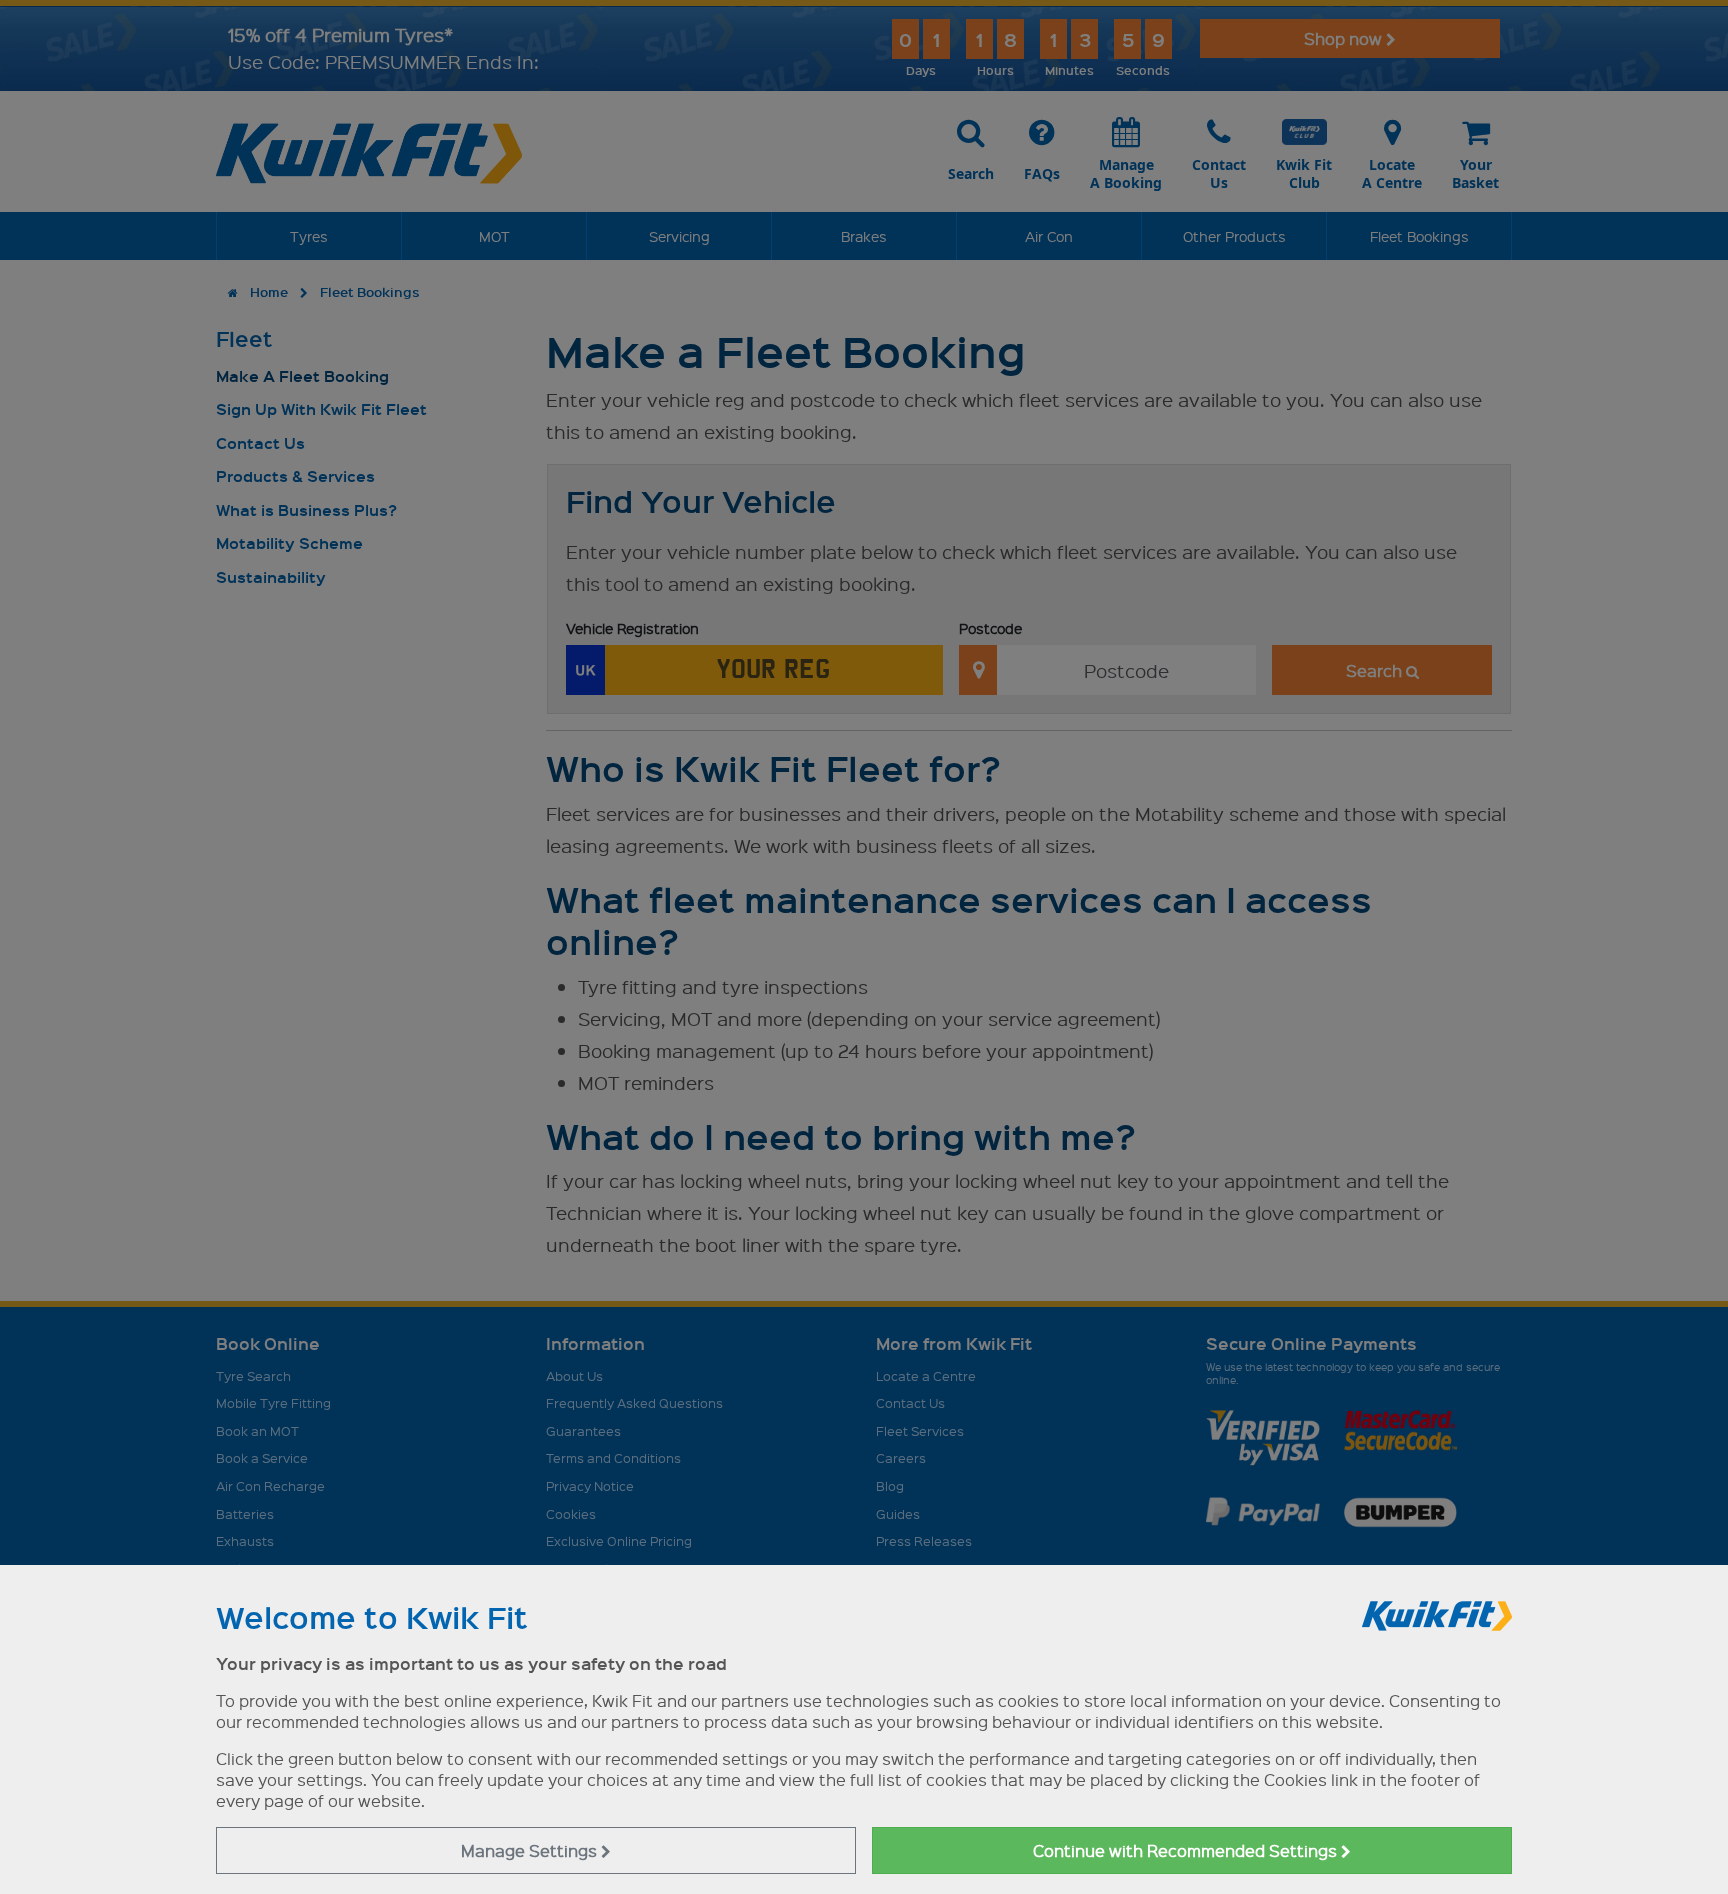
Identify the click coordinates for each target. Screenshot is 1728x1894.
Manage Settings (531, 1850)
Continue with (1187, 1850)
